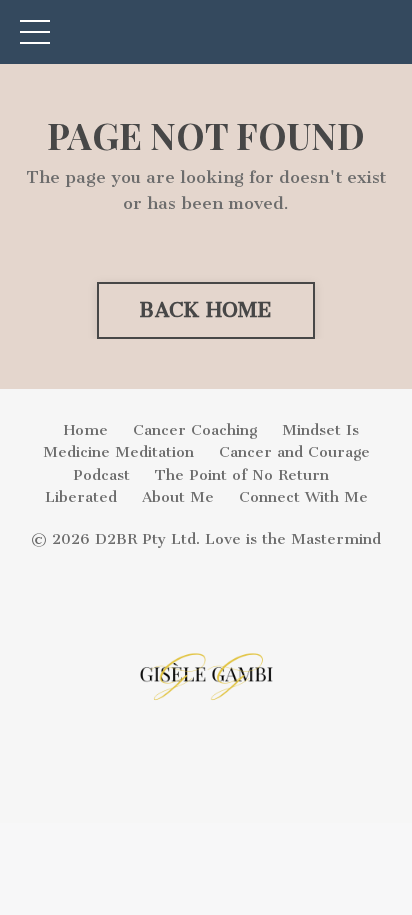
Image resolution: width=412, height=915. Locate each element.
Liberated (81, 497)
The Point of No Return (242, 475)
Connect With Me (303, 497)
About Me (178, 497)
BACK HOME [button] (205, 310)
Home (86, 430)
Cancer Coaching (195, 430)
